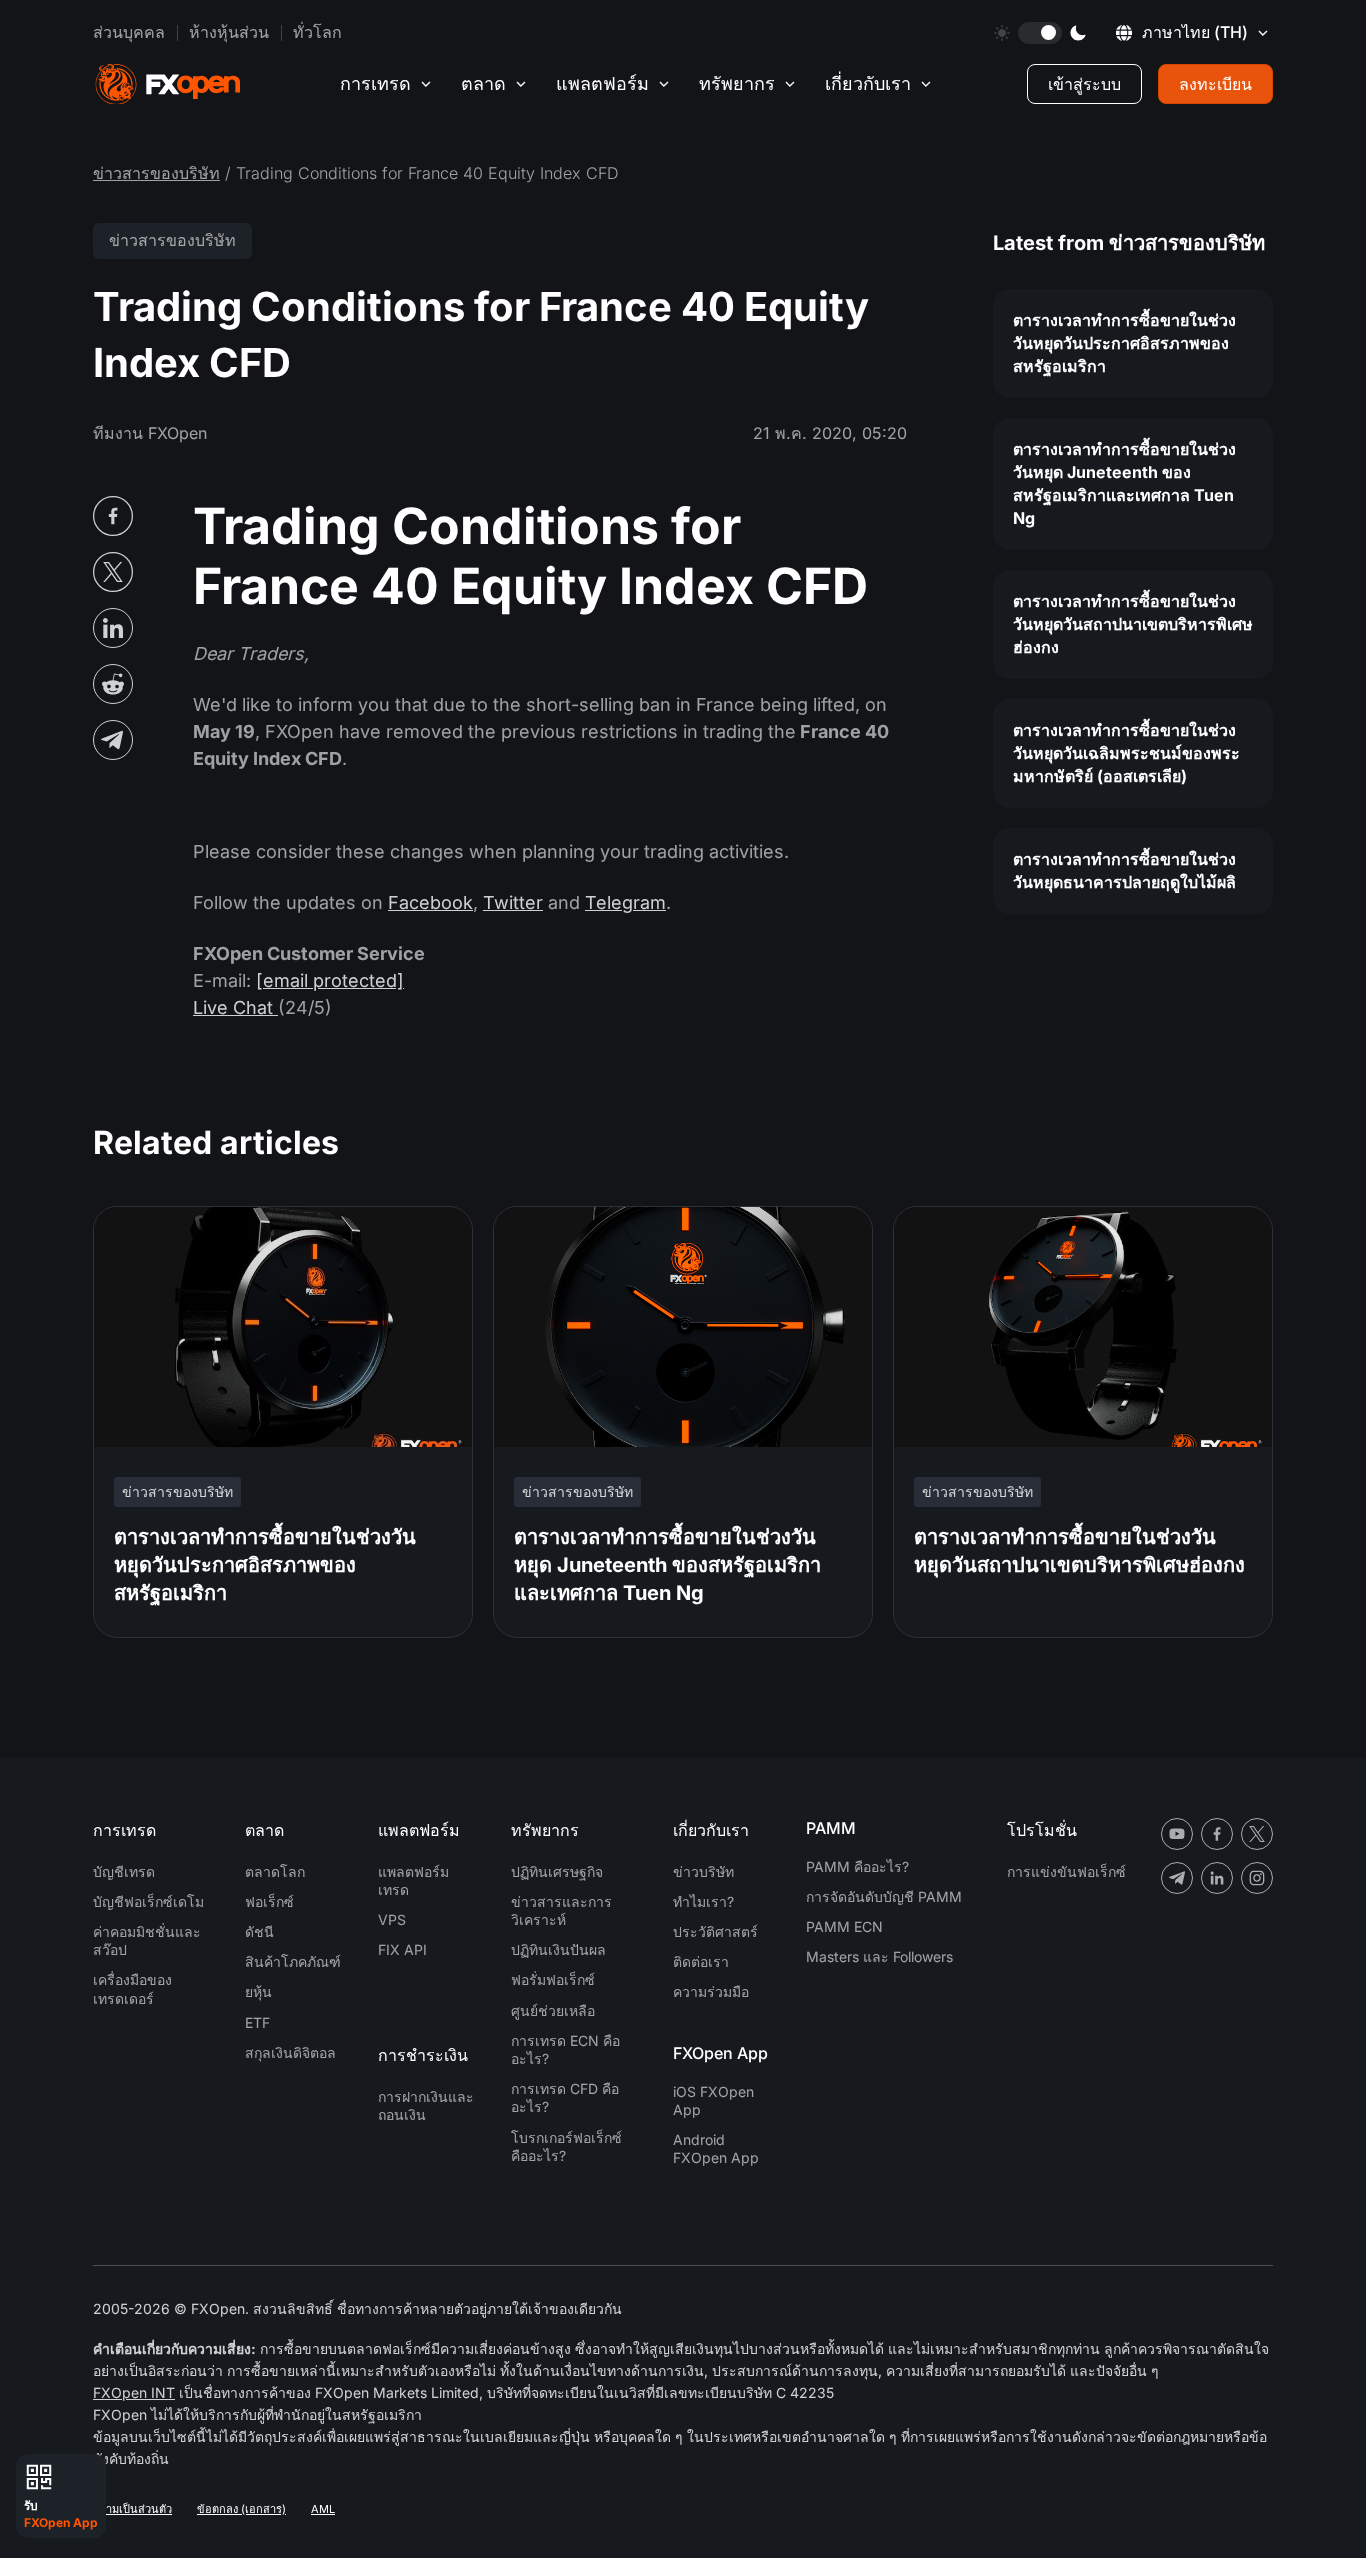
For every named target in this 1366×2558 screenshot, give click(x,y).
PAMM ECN (844, 1926)
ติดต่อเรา (701, 1961)
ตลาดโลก (275, 1871)
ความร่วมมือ (711, 1991)
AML (323, 2509)
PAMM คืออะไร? (857, 1866)
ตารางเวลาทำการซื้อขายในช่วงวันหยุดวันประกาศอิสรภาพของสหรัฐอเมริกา (1124, 343)
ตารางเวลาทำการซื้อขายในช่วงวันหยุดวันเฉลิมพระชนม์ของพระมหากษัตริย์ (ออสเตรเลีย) (1126, 753)
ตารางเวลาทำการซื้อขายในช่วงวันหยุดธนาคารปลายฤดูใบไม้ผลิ (1124, 870)
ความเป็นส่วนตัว (132, 2509)
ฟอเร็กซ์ (269, 1901)
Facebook (430, 902)
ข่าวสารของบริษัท (156, 173)
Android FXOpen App (716, 2148)
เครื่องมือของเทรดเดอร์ (132, 1988)
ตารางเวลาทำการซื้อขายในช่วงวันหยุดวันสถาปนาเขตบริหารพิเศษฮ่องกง (1133, 624)
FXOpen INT (134, 2392)
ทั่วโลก (317, 32)
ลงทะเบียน (1215, 84)
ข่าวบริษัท (703, 1871)
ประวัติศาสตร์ (715, 1931)
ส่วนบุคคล (129, 32)
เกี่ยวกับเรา (868, 83)
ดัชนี (259, 1931)
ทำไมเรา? (703, 1901)
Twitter (513, 902)
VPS (392, 1919)
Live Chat (235, 1007)
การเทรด (375, 83)
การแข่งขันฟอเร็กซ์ (1066, 1871)
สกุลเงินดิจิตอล (290, 2052)
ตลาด (483, 83)
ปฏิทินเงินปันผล (558, 1949)
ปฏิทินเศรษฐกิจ (557, 1871)
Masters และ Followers (879, 1956)
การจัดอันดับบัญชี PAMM (884, 1896)
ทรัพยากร (737, 83)
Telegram (625, 902)
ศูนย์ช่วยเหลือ (553, 2010)
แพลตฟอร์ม (602, 83)
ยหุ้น (258, 1991)
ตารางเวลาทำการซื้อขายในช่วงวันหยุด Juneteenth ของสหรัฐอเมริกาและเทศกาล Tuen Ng (1124, 483)
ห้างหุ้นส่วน (229, 32)
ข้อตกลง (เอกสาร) (241, 2509)
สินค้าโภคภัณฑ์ (293, 1961)
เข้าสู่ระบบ (1084, 84)
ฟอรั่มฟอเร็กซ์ (553, 1979)
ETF (257, 2022)
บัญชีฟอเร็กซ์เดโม (148, 1901)
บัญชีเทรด (124, 1871)
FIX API (402, 1949)
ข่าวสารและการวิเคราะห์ (561, 1910)
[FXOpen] (168, 84)
